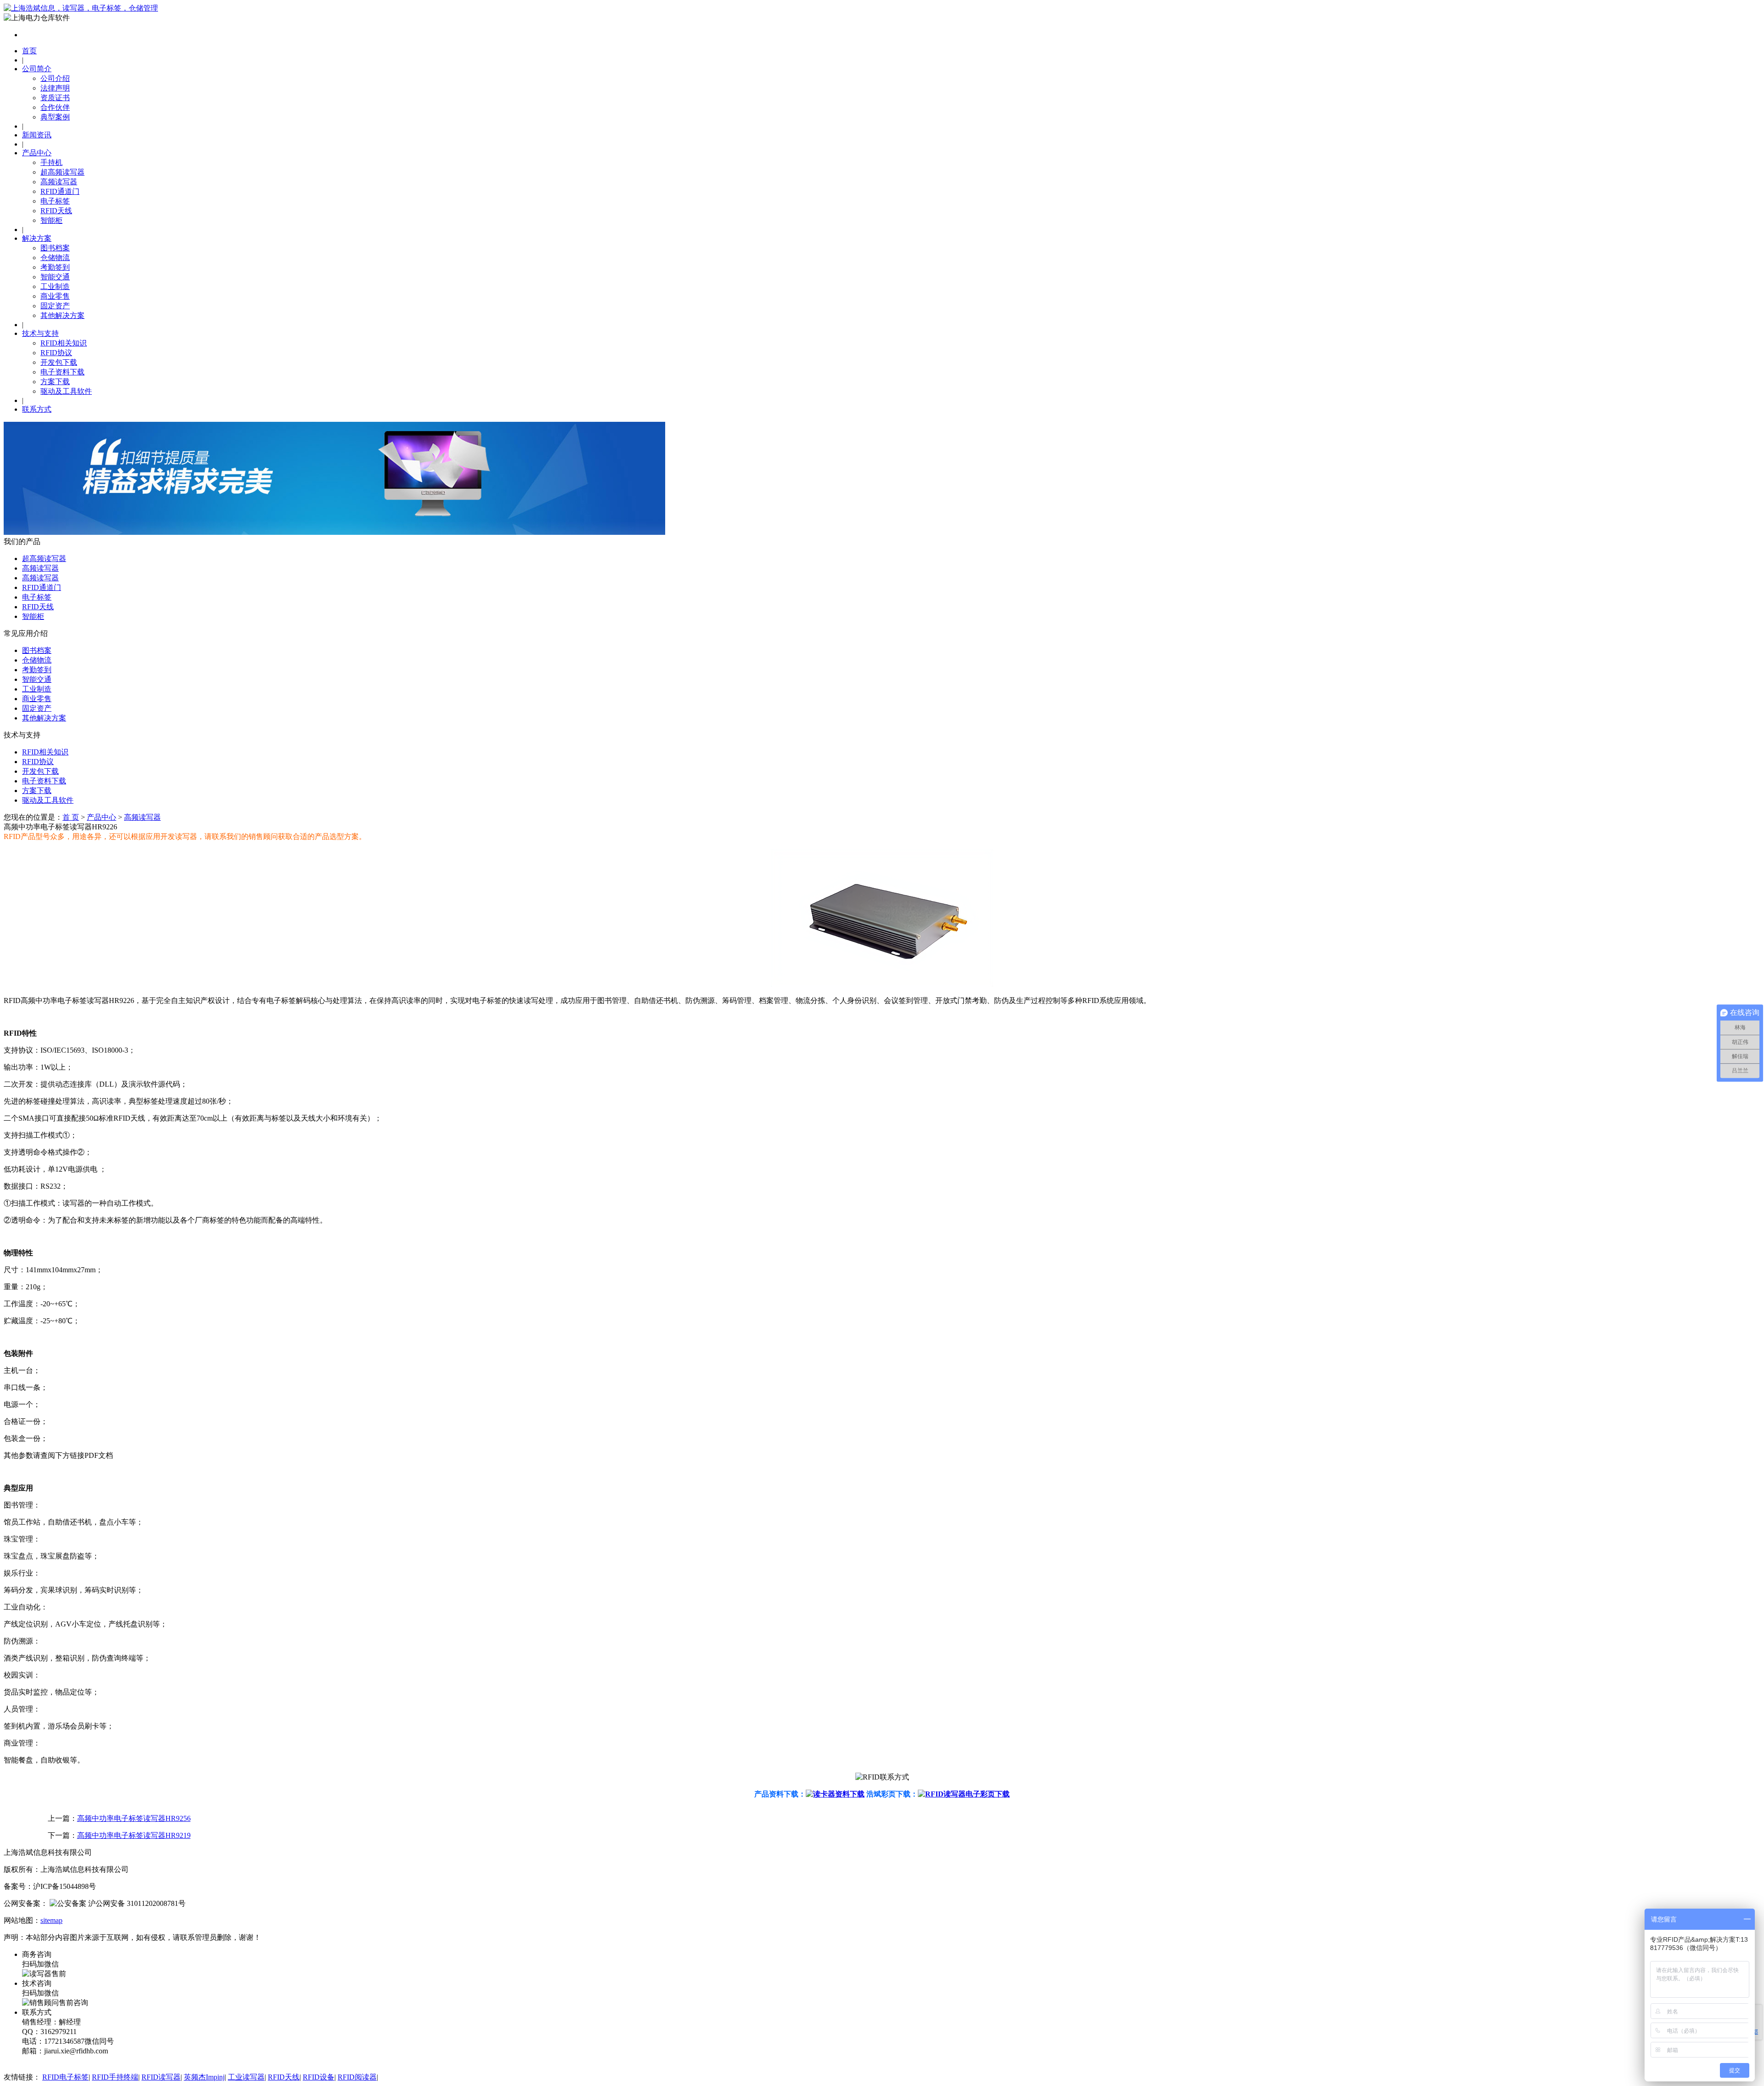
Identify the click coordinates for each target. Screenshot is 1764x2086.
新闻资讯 (37, 135)
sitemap (51, 1920)
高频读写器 (59, 182)
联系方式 (37, 409)
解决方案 (37, 238)
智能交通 (55, 277)
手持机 (51, 162)
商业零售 (55, 296)
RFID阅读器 (357, 2077)
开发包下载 (59, 362)
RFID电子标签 (65, 2077)
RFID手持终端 (115, 2077)
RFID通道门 (60, 191)
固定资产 (55, 306)
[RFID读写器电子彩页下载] (964, 1794)
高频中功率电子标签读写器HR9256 (134, 1818)
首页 (29, 51)
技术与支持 (40, 333)
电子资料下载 (62, 372)
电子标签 (55, 201)
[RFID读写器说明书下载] (835, 1794)
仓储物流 (55, 258)
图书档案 (55, 248)
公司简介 (37, 69)
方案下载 (55, 382)
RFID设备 (319, 2077)
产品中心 (37, 153)
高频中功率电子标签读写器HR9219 (134, 1835)
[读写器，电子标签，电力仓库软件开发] (81, 8)
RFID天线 (56, 211)
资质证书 (55, 98)
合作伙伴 (55, 107)
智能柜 (51, 220)
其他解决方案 (62, 315)
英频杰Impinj (204, 2077)
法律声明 (55, 88)
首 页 (71, 817)
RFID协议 (56, 353)
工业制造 (55, 286)
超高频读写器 (62, 172)
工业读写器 (246, 2077)
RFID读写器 (161, 2077)
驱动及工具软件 (66, 391)
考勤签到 (55, 267)
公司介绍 (55, 78)
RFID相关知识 (64, 343)
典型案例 (55, 117)
